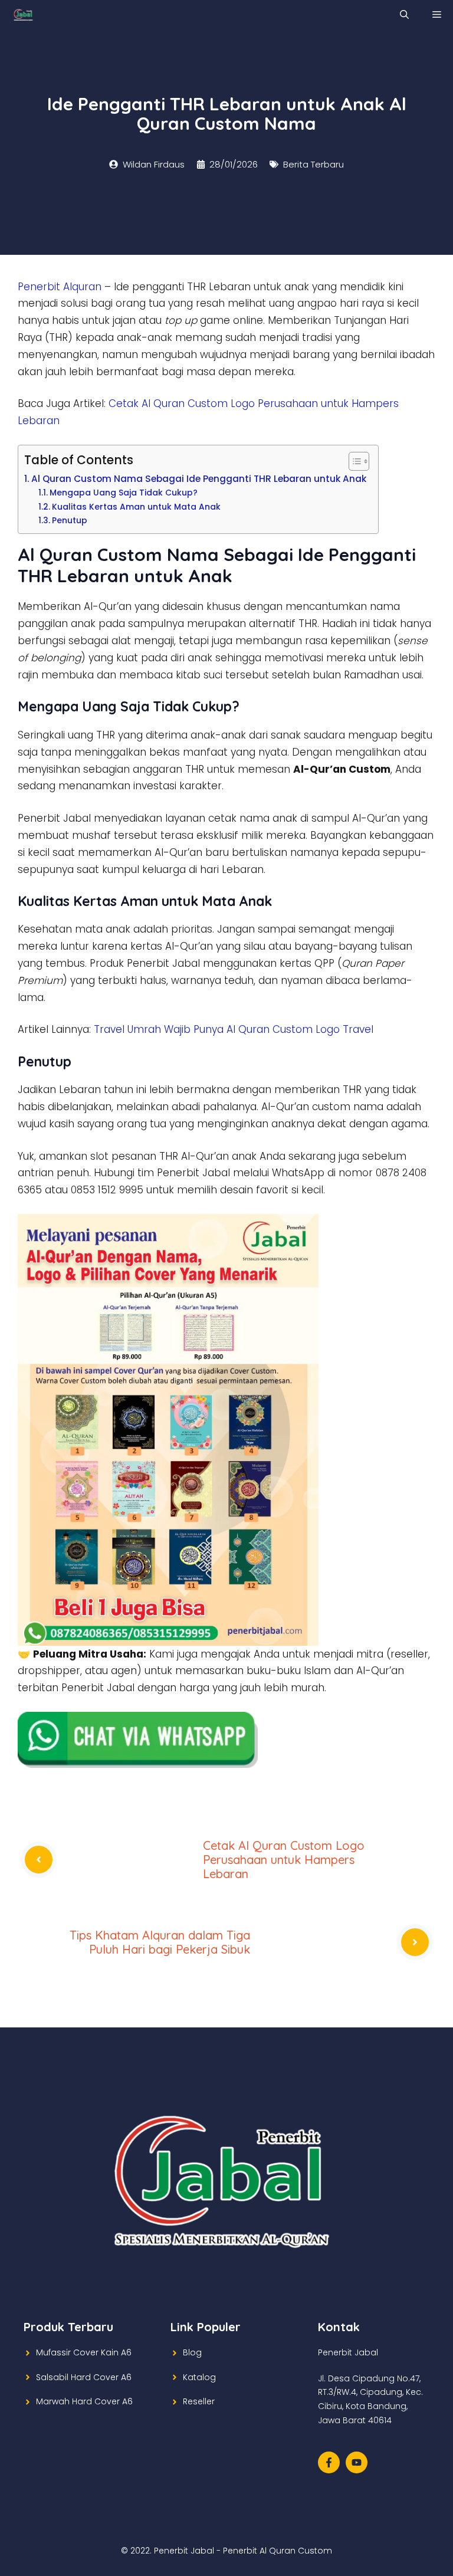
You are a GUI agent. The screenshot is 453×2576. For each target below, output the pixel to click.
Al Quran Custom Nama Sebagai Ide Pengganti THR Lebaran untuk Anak (199, 479)
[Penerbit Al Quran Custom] (23, 15)
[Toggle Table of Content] (353, 461)
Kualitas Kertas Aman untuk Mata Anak (136, 507)
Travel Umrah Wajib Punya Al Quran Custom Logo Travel (234, 1029)
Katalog (199, 2377)
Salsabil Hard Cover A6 (84, 2377)
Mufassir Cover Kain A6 (84, 2352)
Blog (192, 2352)
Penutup (70, 521)
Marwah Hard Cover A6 (84, 2401)
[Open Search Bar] (404, 15)
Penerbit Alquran (60, 287)
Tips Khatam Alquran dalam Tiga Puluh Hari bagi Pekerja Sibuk (160, 1942)
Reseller (199, 2401)
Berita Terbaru (314, 164)
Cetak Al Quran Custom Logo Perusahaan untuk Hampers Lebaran (284, 1860)
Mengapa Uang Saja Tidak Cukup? (124, 493)
